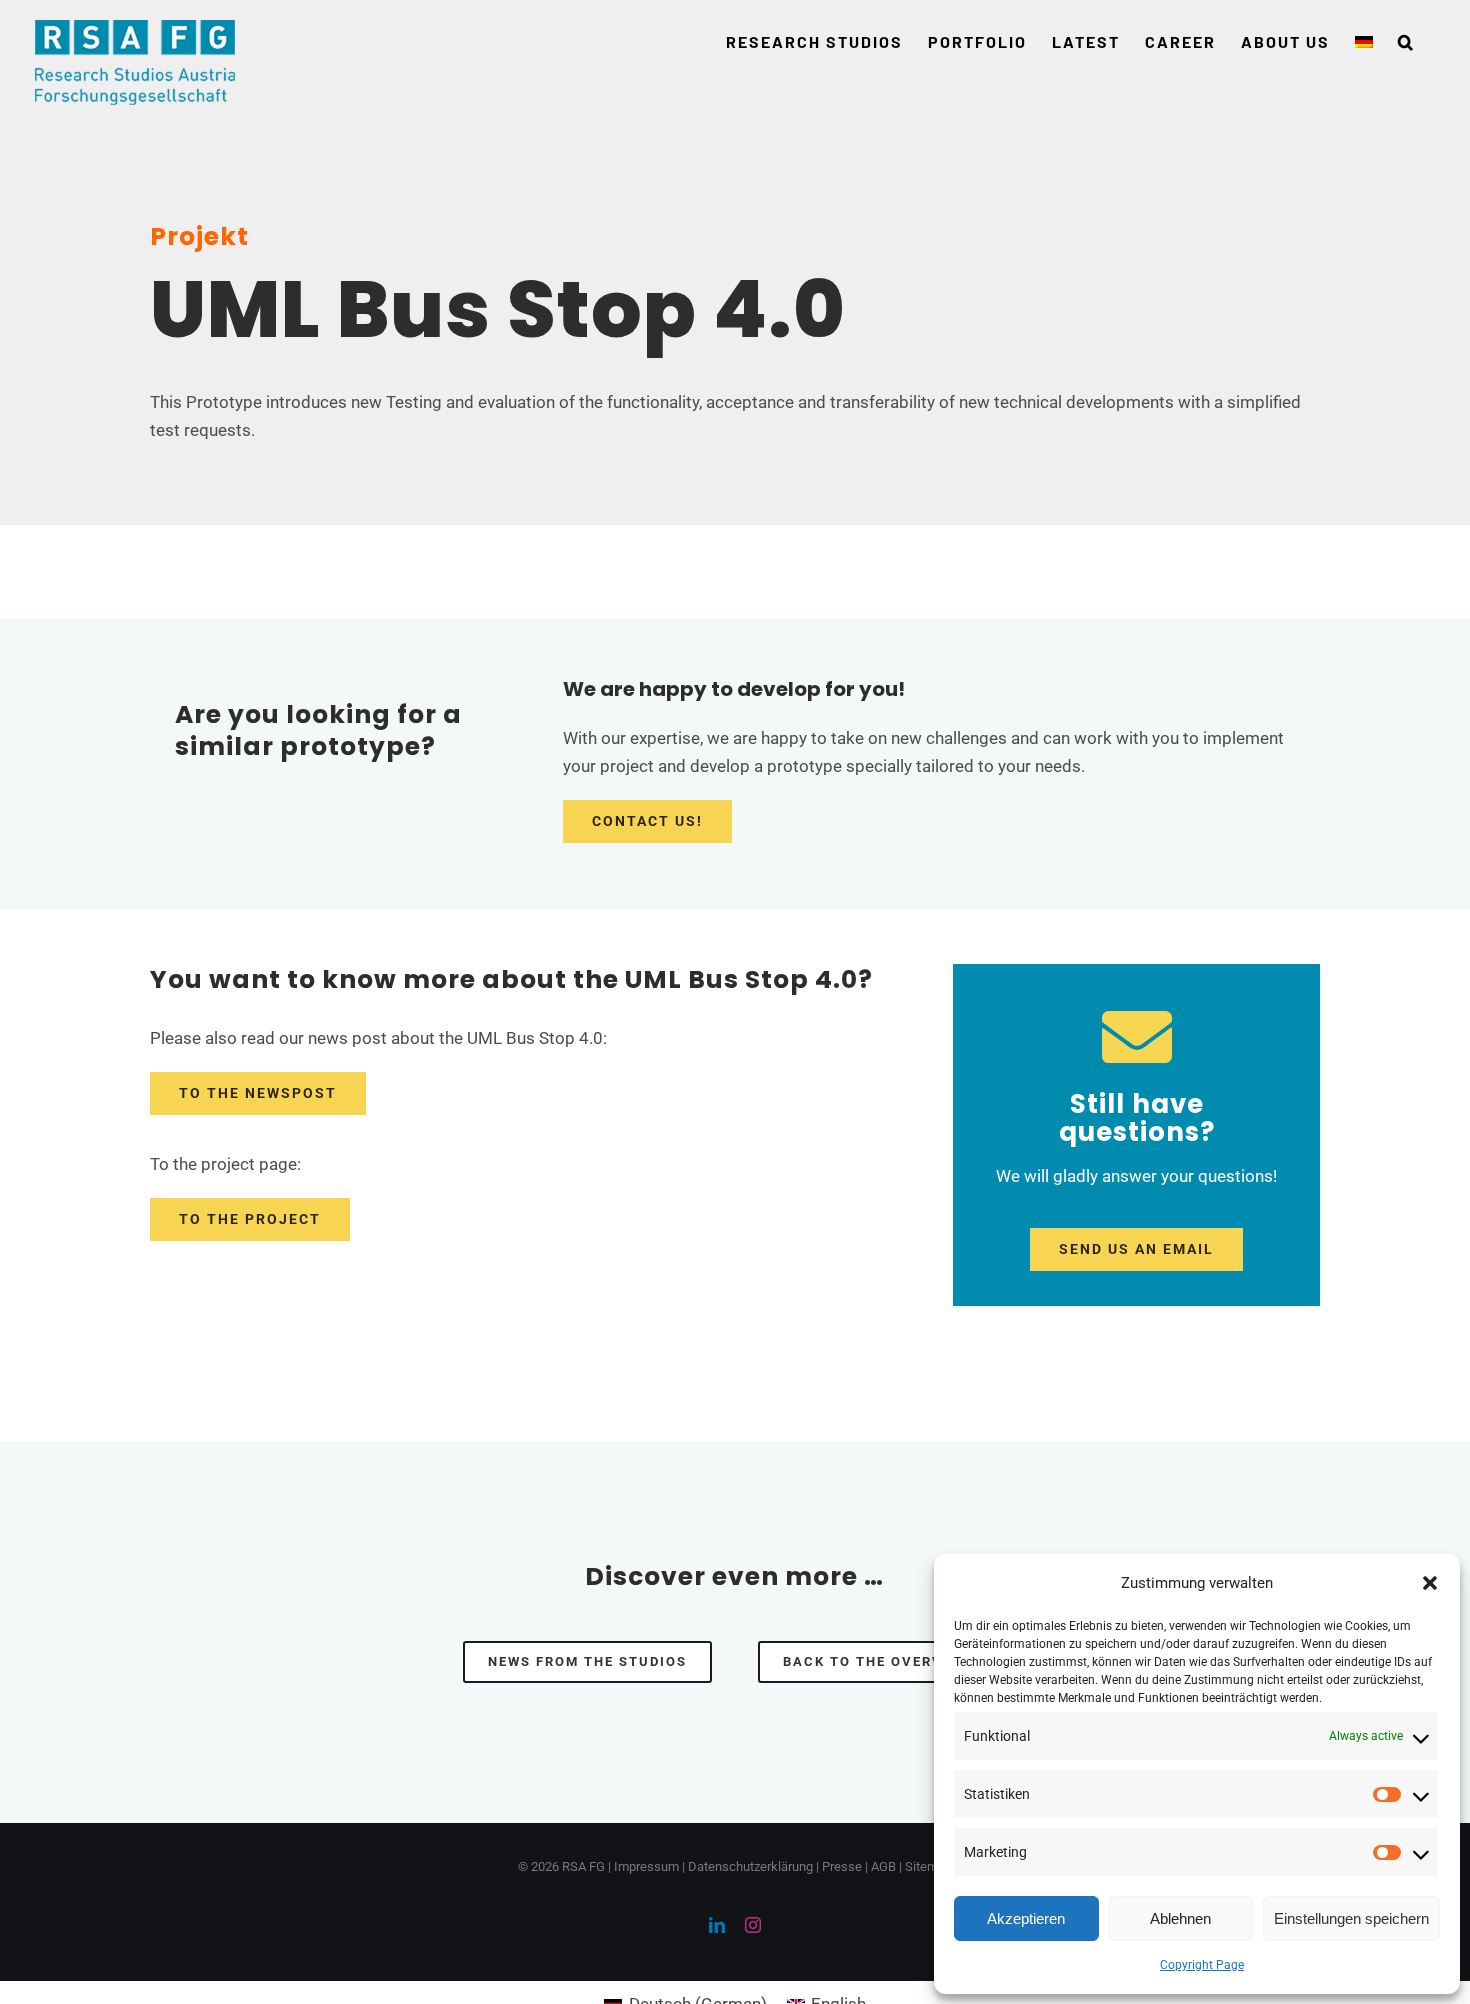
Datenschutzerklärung (750, 1866)
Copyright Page (1202, 1965)
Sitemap (928, 1866)
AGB (883, 1866)
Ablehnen (1180, 1918)
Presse (842, 1866)
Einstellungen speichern (1351, 1918)
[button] (1430, 1583)
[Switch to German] (1364, 42)
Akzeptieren (1026, 1918)
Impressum (646, 1866)
